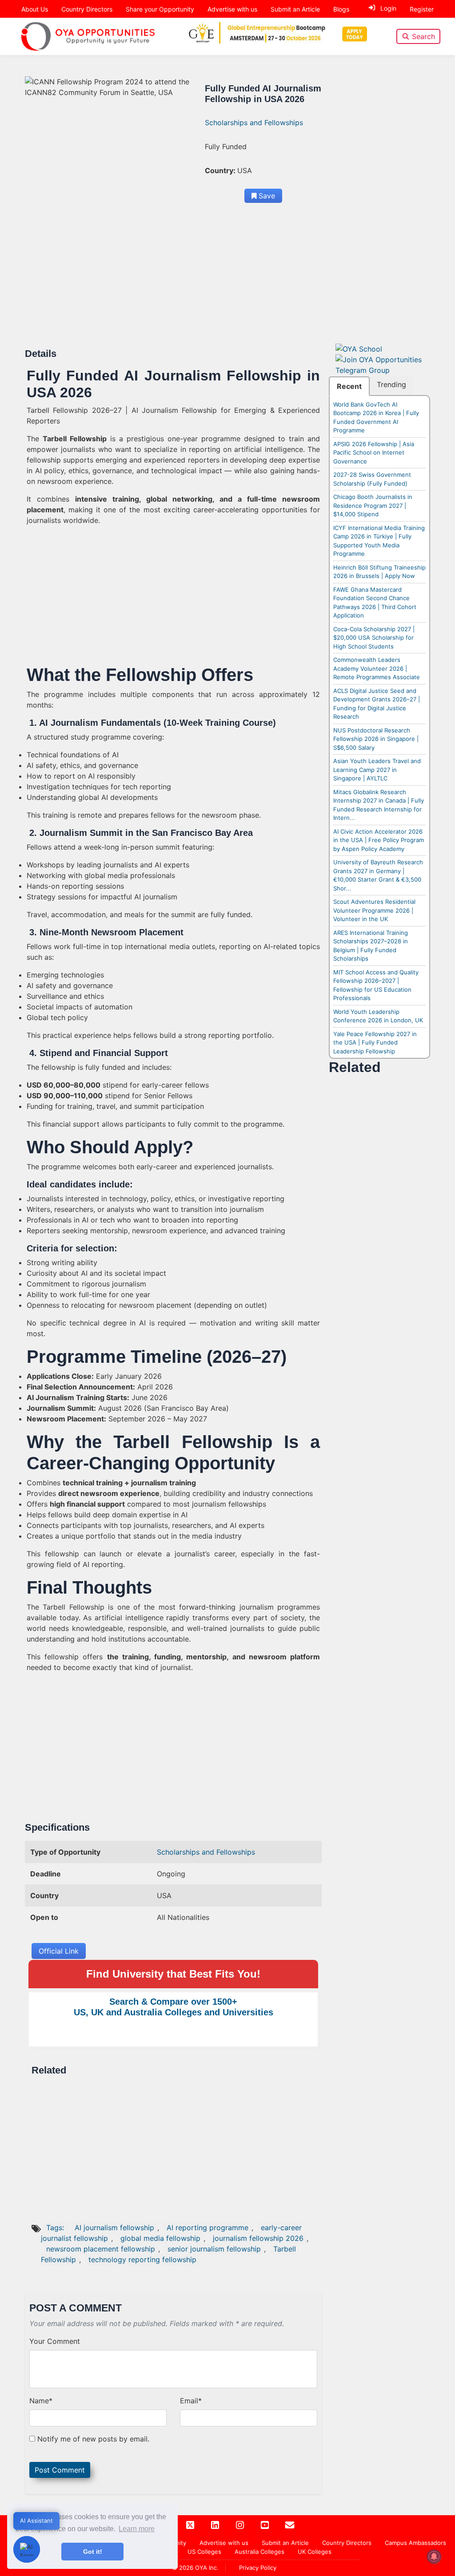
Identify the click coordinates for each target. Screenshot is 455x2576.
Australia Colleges (259, 2552)
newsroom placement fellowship (101, 2249)
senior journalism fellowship (214, 2249)
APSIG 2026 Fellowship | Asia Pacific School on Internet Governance (374, 453)
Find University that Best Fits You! (173, 1974)
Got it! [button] (93, 2552)
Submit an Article (295, 9)
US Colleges (204, 2552)
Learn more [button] (137, 2529)
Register (422, 9)
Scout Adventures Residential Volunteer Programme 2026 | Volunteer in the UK (374, 910)
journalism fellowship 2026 (258, 2238)
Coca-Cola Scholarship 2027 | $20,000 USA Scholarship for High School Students (374, 638)
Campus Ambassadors (415, 2543)
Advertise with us (232, 9)
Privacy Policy (258, 2568)
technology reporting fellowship (142, 2259)
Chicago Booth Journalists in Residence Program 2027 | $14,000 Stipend (373, 505)
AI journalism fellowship (114, 2228)
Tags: (56, 2228)
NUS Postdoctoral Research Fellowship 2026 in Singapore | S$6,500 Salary (376, 739)
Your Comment (55, 2341)
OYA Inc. (207, 2568)
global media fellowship (160, 2238)
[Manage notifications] (434, 2556)
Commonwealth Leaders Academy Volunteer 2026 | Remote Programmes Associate (377, 668)
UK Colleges (315, 2552)
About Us (35, 9)
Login (388, 8)
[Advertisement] (173, 282)
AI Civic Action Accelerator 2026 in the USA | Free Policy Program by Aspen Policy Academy (379, 840)
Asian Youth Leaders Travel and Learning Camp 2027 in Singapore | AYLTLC (377, 770)
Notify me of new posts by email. (93, 2439)
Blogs (341, 9)
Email (191, 2401)
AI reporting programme (208, 2228)
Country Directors (87, 9)
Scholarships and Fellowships (254, 123)
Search (423, 36)
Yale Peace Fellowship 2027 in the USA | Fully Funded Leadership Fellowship (375, 1043)
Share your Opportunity (160, 9)
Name (41, 2401)
